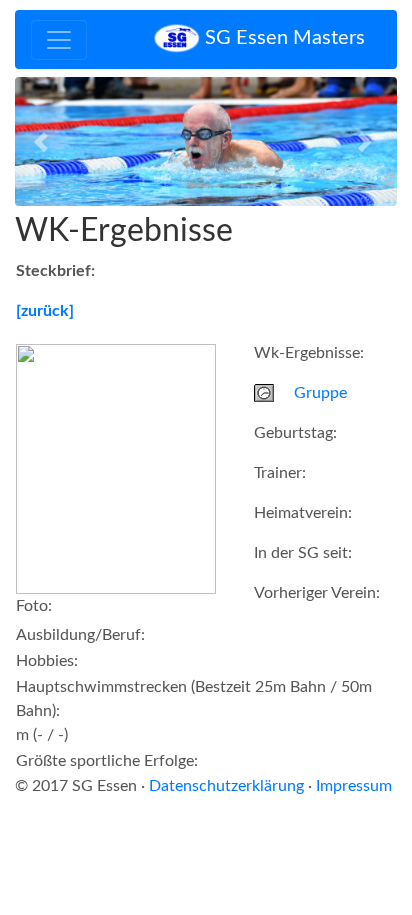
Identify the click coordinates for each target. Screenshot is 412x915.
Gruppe (320, 393)
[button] (43, 141)
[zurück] (45, 311)
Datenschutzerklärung (226, 786)
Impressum (354, 786)
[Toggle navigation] (59, 40)
